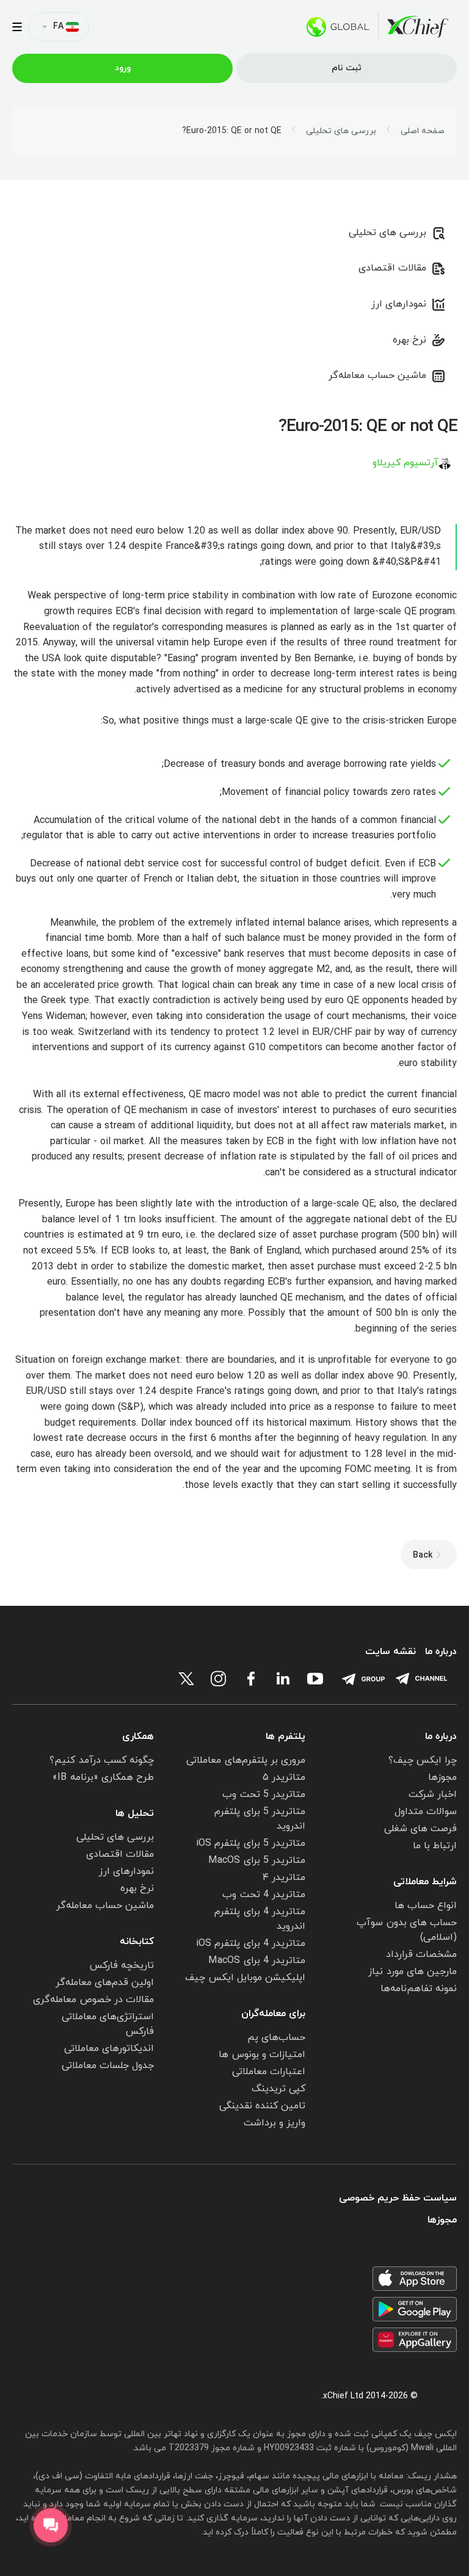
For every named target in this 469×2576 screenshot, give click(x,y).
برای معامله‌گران (273, 2014)
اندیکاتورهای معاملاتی (109, 2048)
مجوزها (442, 1777)
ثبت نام (347, 68)
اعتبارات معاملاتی (269, 2072)
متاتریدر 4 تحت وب (264, 1895)
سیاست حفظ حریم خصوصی (398, 2198)
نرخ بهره (409, 340)
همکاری (138, 1736)
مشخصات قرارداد (421, 1954)
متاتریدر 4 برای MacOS (257, 1961)
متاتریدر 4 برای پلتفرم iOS (251, 1943)
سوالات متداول (426, 1812)
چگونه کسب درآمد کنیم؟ (102, 1760)
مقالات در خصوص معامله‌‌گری (93, 2000)
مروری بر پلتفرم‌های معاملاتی (246, 1760)
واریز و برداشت (274, 2123)
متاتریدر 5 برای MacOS (257, 1860)
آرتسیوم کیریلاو (405, 463)
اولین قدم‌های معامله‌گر (105, 1983)
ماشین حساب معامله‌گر (377, 376)
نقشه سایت (391, 1652)
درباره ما (441, 1652)
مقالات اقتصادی (392, 268)
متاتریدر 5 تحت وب (264, 1794)
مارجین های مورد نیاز (413, 1972)
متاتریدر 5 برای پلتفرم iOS (251, 1843)
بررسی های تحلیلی (341, 131)
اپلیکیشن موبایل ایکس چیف (245, 1978)
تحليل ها (135, 1813)
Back (423, 1555)
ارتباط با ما (435, 1846)
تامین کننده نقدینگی (262, 2106)
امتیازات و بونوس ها (262, 2055)
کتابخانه (137, 1942)
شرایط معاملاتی (425, 1882)
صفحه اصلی (423, 131)
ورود (123, 68)
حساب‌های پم (276, 2037)
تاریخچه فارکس (122, 1965)
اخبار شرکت (433, 1794)
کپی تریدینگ (278, 2089)
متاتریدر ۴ (284, 1878)
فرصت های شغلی (420, 1829)
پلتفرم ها (285, 1736)
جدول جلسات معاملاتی (108, 2066)
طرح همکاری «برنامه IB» (103, 1777)
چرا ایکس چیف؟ (423, 1760)
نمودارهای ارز (399, 304)
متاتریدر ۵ (284, 1777)
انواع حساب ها (426, 1906)
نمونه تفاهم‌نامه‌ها (419, 1989)
